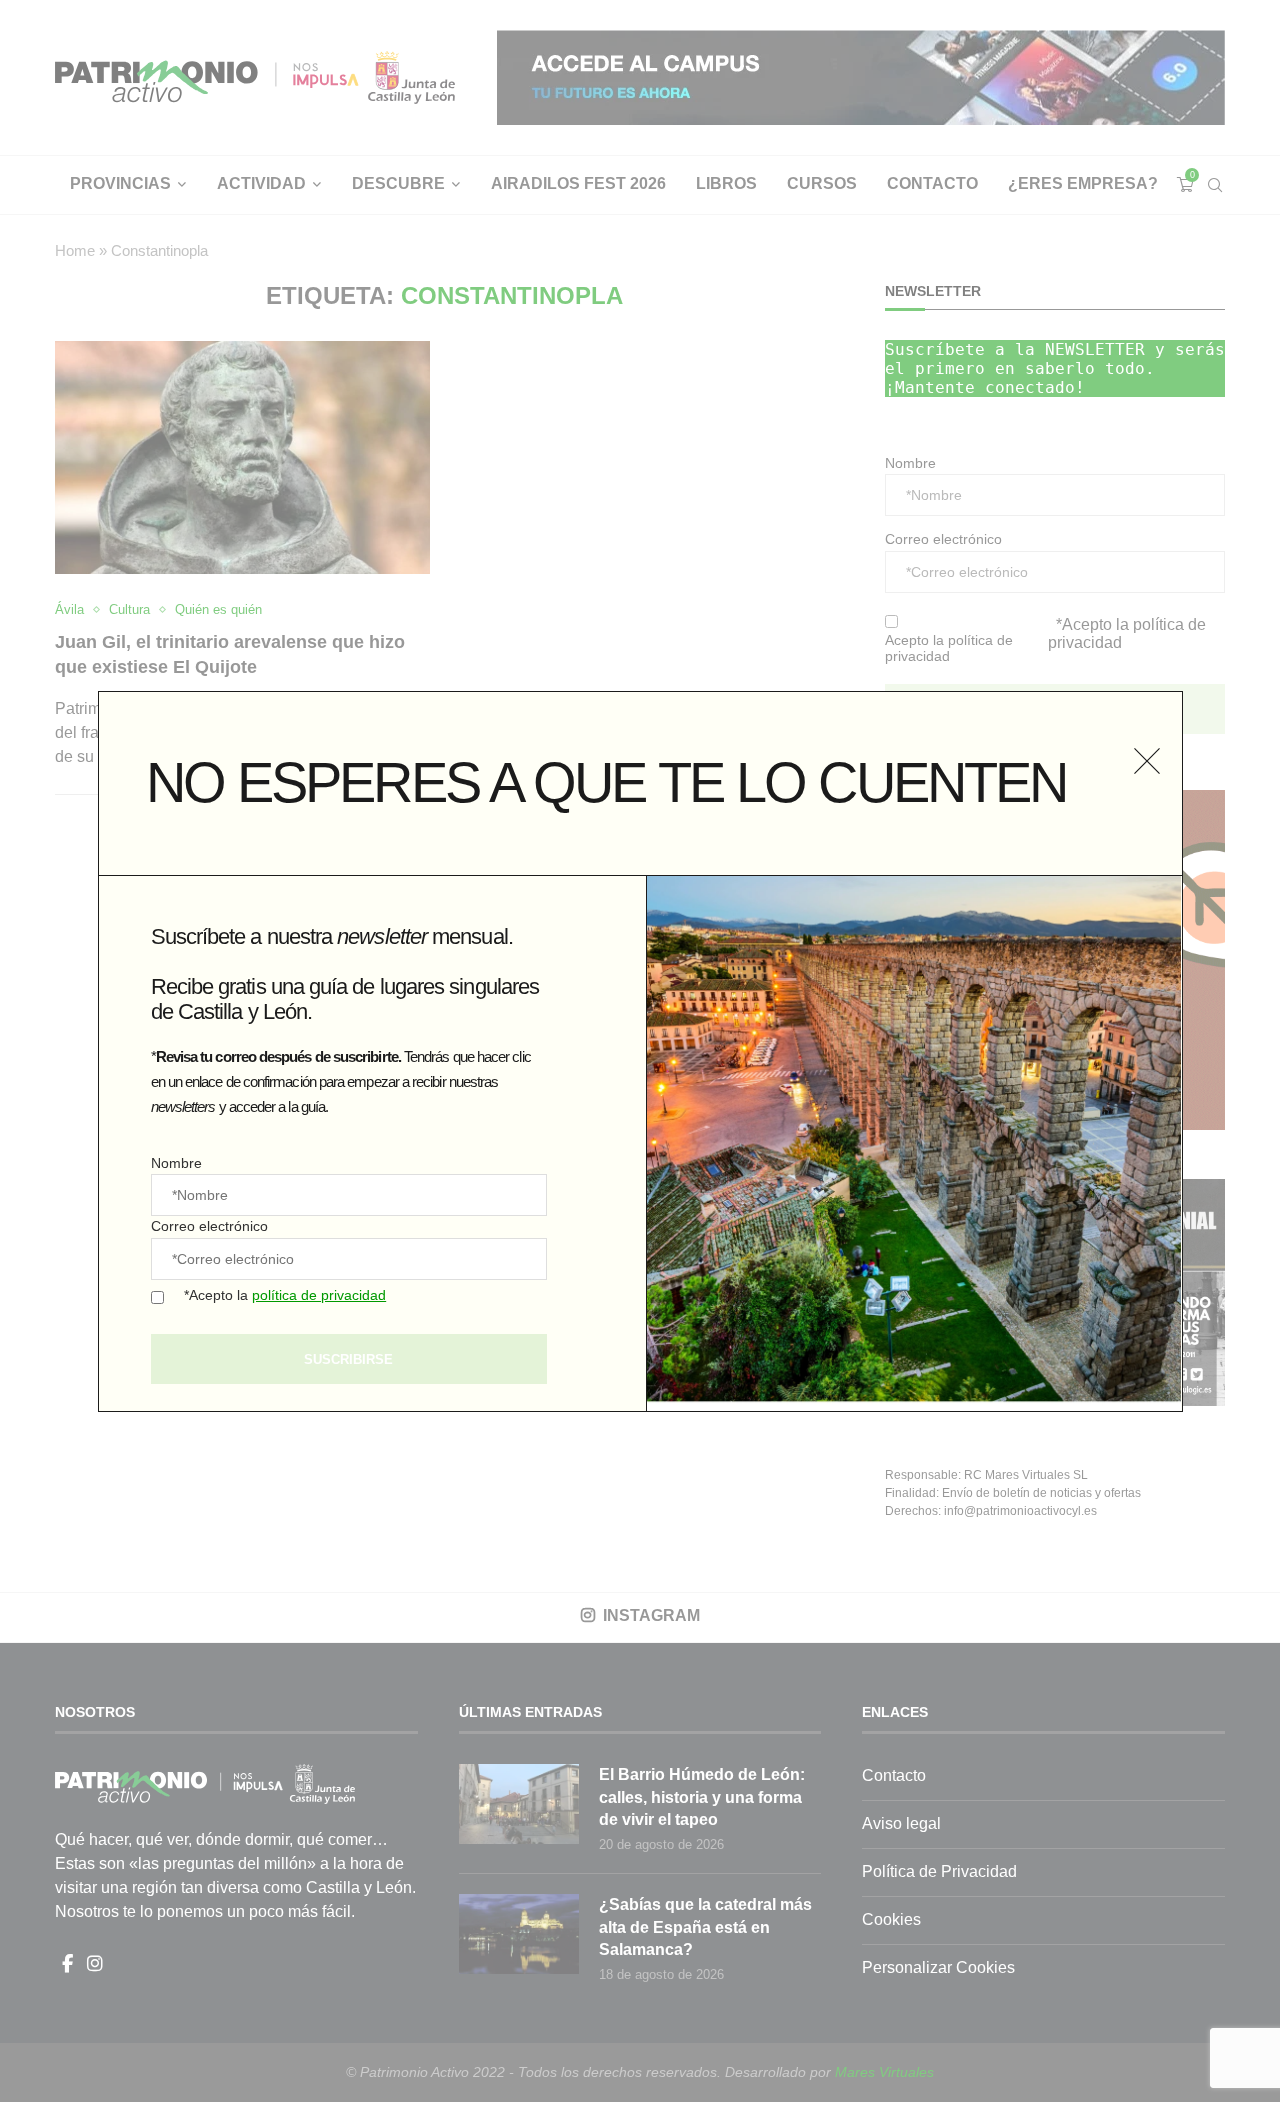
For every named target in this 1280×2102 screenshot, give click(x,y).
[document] (640, 1051)
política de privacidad (319, 1295)
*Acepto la (285, 1295)
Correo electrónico (209, 1226)
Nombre (176, 1163)
